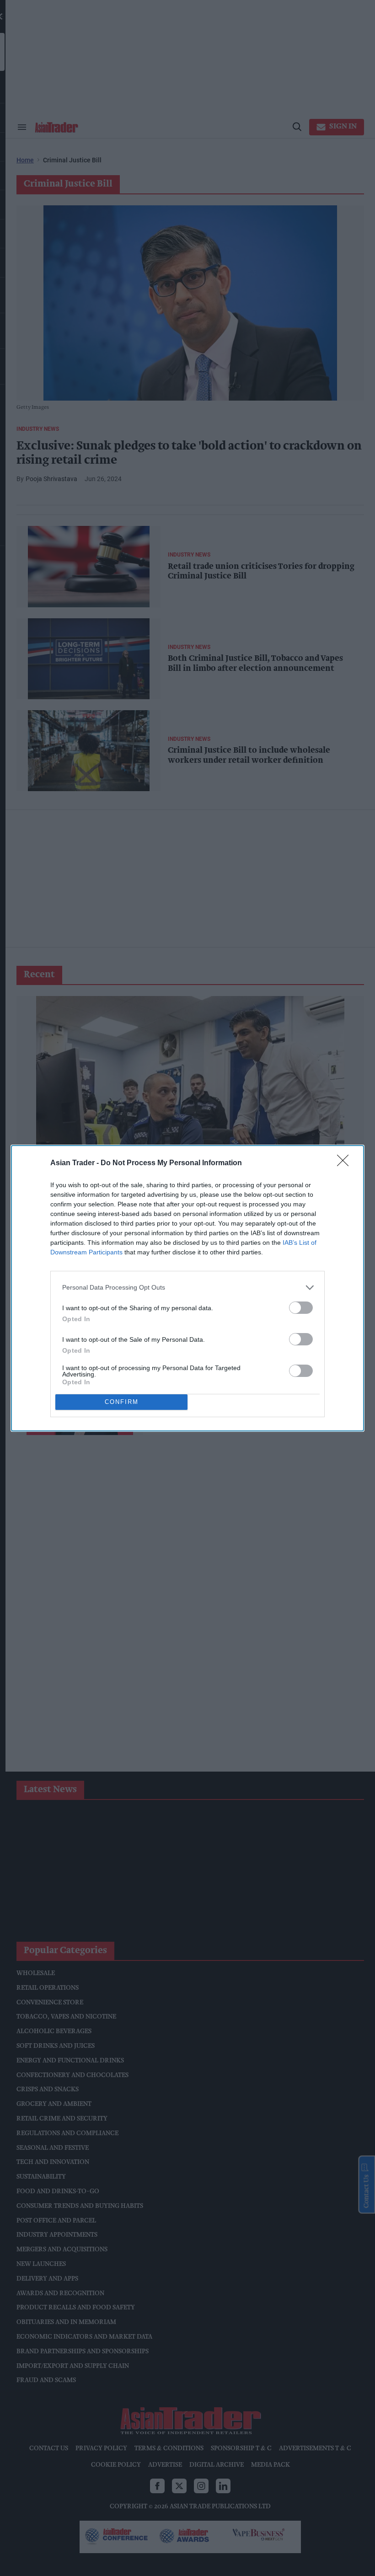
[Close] (346, 1163)
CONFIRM (122, 1402)
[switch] (301, 1308)
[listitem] (187, 1288)
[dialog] (187, 1288)
